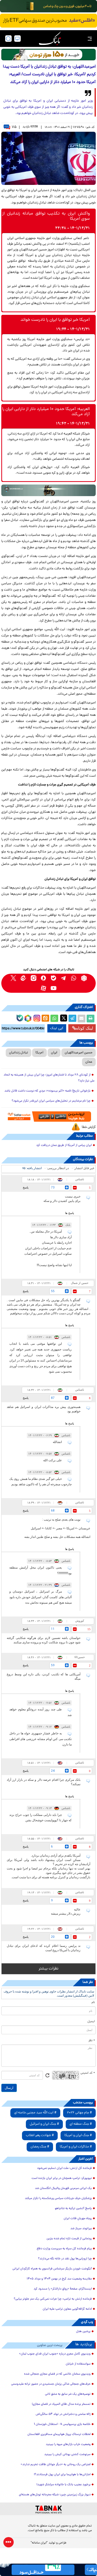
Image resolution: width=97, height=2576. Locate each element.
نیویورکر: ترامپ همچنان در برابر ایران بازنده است (62, 2178)
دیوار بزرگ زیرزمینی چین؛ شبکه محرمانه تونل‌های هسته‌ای (55, 2495)
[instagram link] (33, 978)
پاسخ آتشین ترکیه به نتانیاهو (73, 2209)
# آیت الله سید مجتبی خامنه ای (35, 2113)
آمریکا (39, 1053)
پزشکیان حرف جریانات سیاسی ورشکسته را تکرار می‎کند (58, 2198)
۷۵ (14, 127)
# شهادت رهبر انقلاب (40, 2135)
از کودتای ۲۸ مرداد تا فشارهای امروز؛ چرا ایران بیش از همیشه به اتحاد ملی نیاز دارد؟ (49, 1078)
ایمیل (91, 2022)
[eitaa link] (23, 978)
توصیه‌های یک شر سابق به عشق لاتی (68, 2394)
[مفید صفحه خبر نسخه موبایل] (48, 21)
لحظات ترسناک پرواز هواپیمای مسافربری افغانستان (59, 2434)
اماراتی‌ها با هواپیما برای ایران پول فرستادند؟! (62, 2475)
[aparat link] (44, 988)
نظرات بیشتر (48, 1969)
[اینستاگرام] (36, 1018)
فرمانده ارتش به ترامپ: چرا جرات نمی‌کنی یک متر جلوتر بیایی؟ (53, 2299)
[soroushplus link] (44, 978)
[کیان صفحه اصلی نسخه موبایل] (48, 2570)
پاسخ (26, 1187)
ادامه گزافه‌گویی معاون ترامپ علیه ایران (67, 2309)
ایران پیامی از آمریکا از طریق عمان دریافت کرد (64, 1145)
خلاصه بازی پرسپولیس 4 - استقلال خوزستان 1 (62, 2424)
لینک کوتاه (85, 1028)
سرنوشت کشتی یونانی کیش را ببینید (67, 2455)
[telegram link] (64, 978)
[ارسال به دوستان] (81, 1019)
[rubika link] (84, 978)
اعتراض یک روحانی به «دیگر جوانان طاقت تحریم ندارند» (56, 2465)
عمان (89, 1062)
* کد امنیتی (88, 2073)
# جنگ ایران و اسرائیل (44, 2124)
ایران (54, 1053)
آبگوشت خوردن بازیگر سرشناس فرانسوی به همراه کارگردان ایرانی (52, 2269)
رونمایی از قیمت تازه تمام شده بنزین (69, 2239)
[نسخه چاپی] (91, 1019)
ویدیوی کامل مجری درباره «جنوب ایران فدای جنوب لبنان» (55, 2354)
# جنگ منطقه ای (81, 2124)
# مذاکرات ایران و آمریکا (76, 2147)
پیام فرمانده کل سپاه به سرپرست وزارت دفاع (64, 2249)
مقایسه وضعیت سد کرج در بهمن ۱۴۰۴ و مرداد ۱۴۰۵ (59, 2279)
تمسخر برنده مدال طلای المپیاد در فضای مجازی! (61, 2404)
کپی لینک (57, 1028)
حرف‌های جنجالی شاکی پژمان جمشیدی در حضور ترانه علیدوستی (51, 2384)
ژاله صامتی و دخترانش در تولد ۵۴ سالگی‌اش (63, 2414)
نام (93, 2003)
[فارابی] (48, 55)
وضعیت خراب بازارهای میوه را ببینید (68, 2444)
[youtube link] (54, 988)
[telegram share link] (72, 1019)
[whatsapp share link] (54, 1019)
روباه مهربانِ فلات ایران (78, 2219)
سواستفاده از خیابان (78, 2364)
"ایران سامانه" (39, 2543)
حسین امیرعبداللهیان (79, 1053)
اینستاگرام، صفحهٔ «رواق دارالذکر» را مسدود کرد (63, 2289)
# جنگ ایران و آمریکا (78, 2135)
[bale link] (54, 978)
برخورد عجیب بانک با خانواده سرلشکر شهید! (64, 2485)
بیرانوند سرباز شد (81, 2229)
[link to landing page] (50, 39)
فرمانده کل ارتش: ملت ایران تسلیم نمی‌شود (64, 2168)
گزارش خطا (89, 1127)
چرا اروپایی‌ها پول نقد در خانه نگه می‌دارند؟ (65, 2259)
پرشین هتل (83, 2332)
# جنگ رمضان (40, 2147)
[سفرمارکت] (48, 1117)
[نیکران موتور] (48, 490)
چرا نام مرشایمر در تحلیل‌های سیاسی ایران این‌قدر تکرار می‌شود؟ (51, 1101)
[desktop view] (17, 39)
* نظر (92, 2041)
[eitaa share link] (45, 1019)
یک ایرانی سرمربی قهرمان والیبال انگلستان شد (63, 2188)
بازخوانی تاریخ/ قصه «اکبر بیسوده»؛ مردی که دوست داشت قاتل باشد (47, 1091)
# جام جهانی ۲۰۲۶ (79, 2113)
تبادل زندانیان (18, 1053)
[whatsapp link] (74, 978)
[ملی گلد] (48, 6)
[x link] (13, 978)
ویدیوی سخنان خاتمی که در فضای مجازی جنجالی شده (57, 2374)
